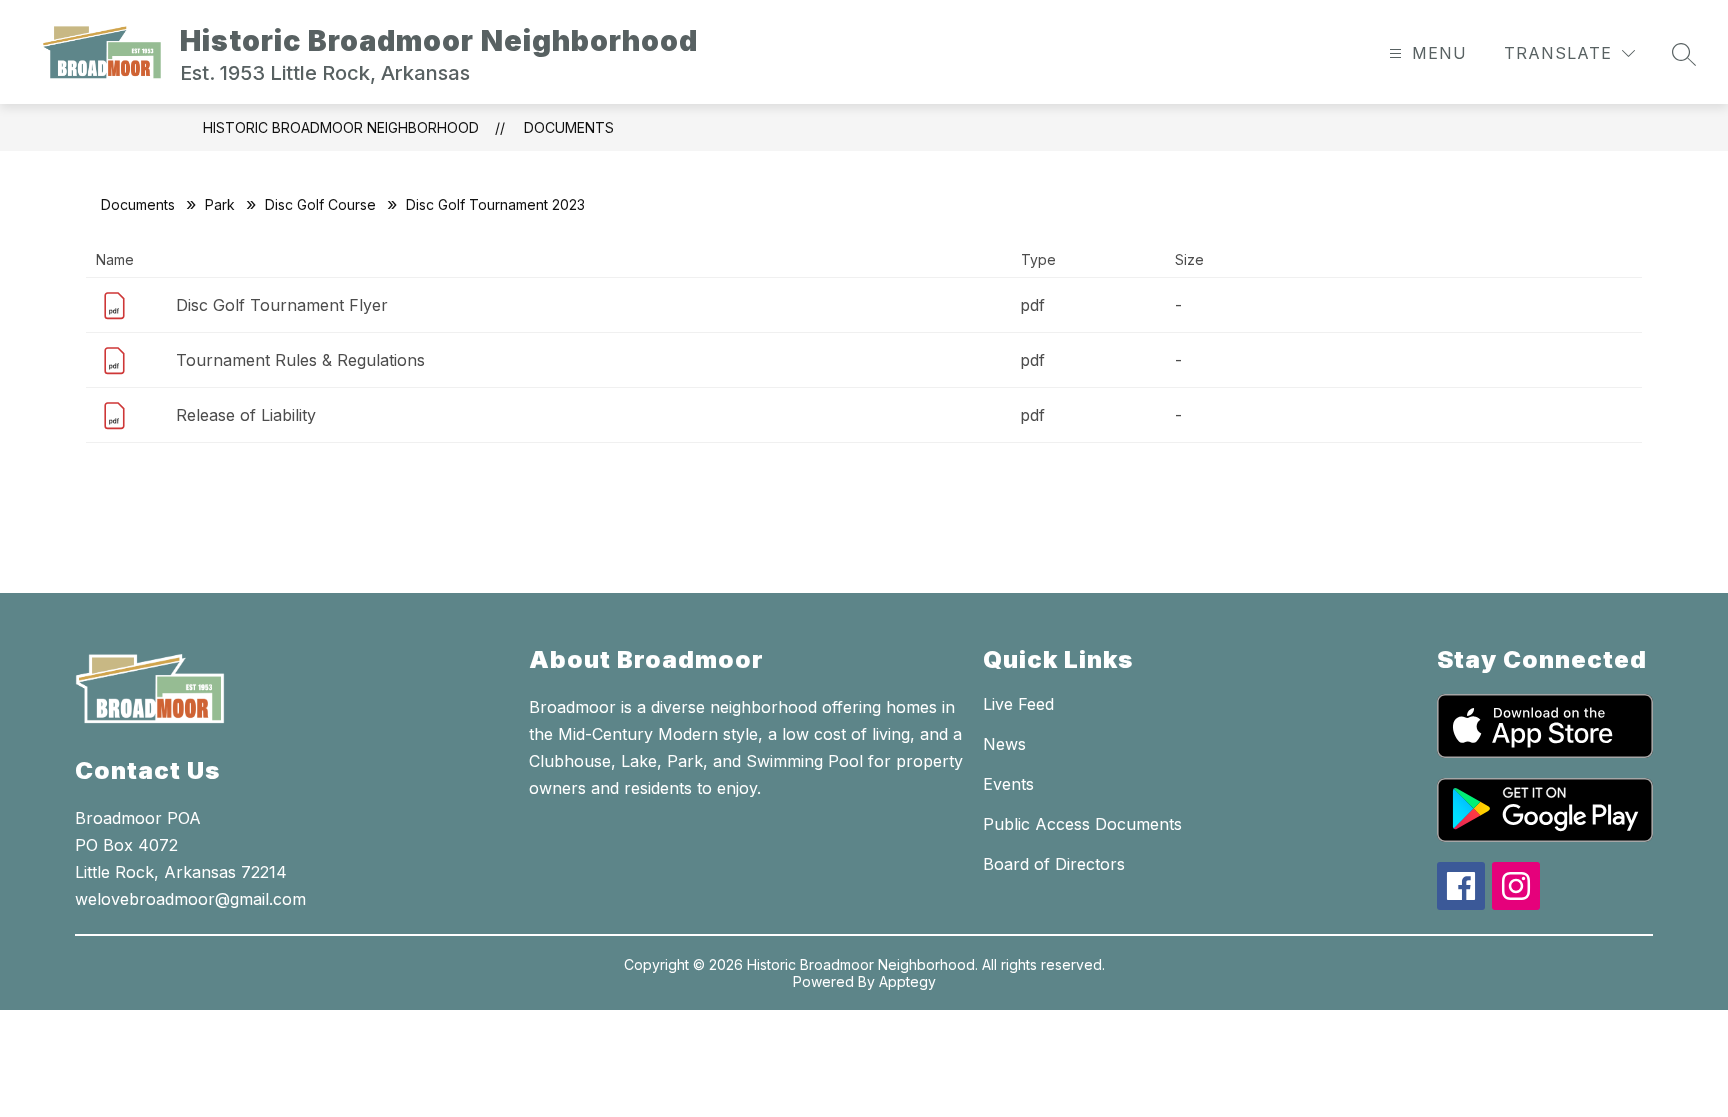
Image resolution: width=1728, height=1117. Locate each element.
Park (220, 204)
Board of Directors (1054, 864)
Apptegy (907, 981)
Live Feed (1018, 704)
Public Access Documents (1082, 824)
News (1004, 744)
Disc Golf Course (320, 204)
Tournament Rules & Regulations (300, 360)
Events (1008, 784)
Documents (569, 127)
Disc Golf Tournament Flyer (282, 305)
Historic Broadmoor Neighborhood (341, 127)
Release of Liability (246, 415)
